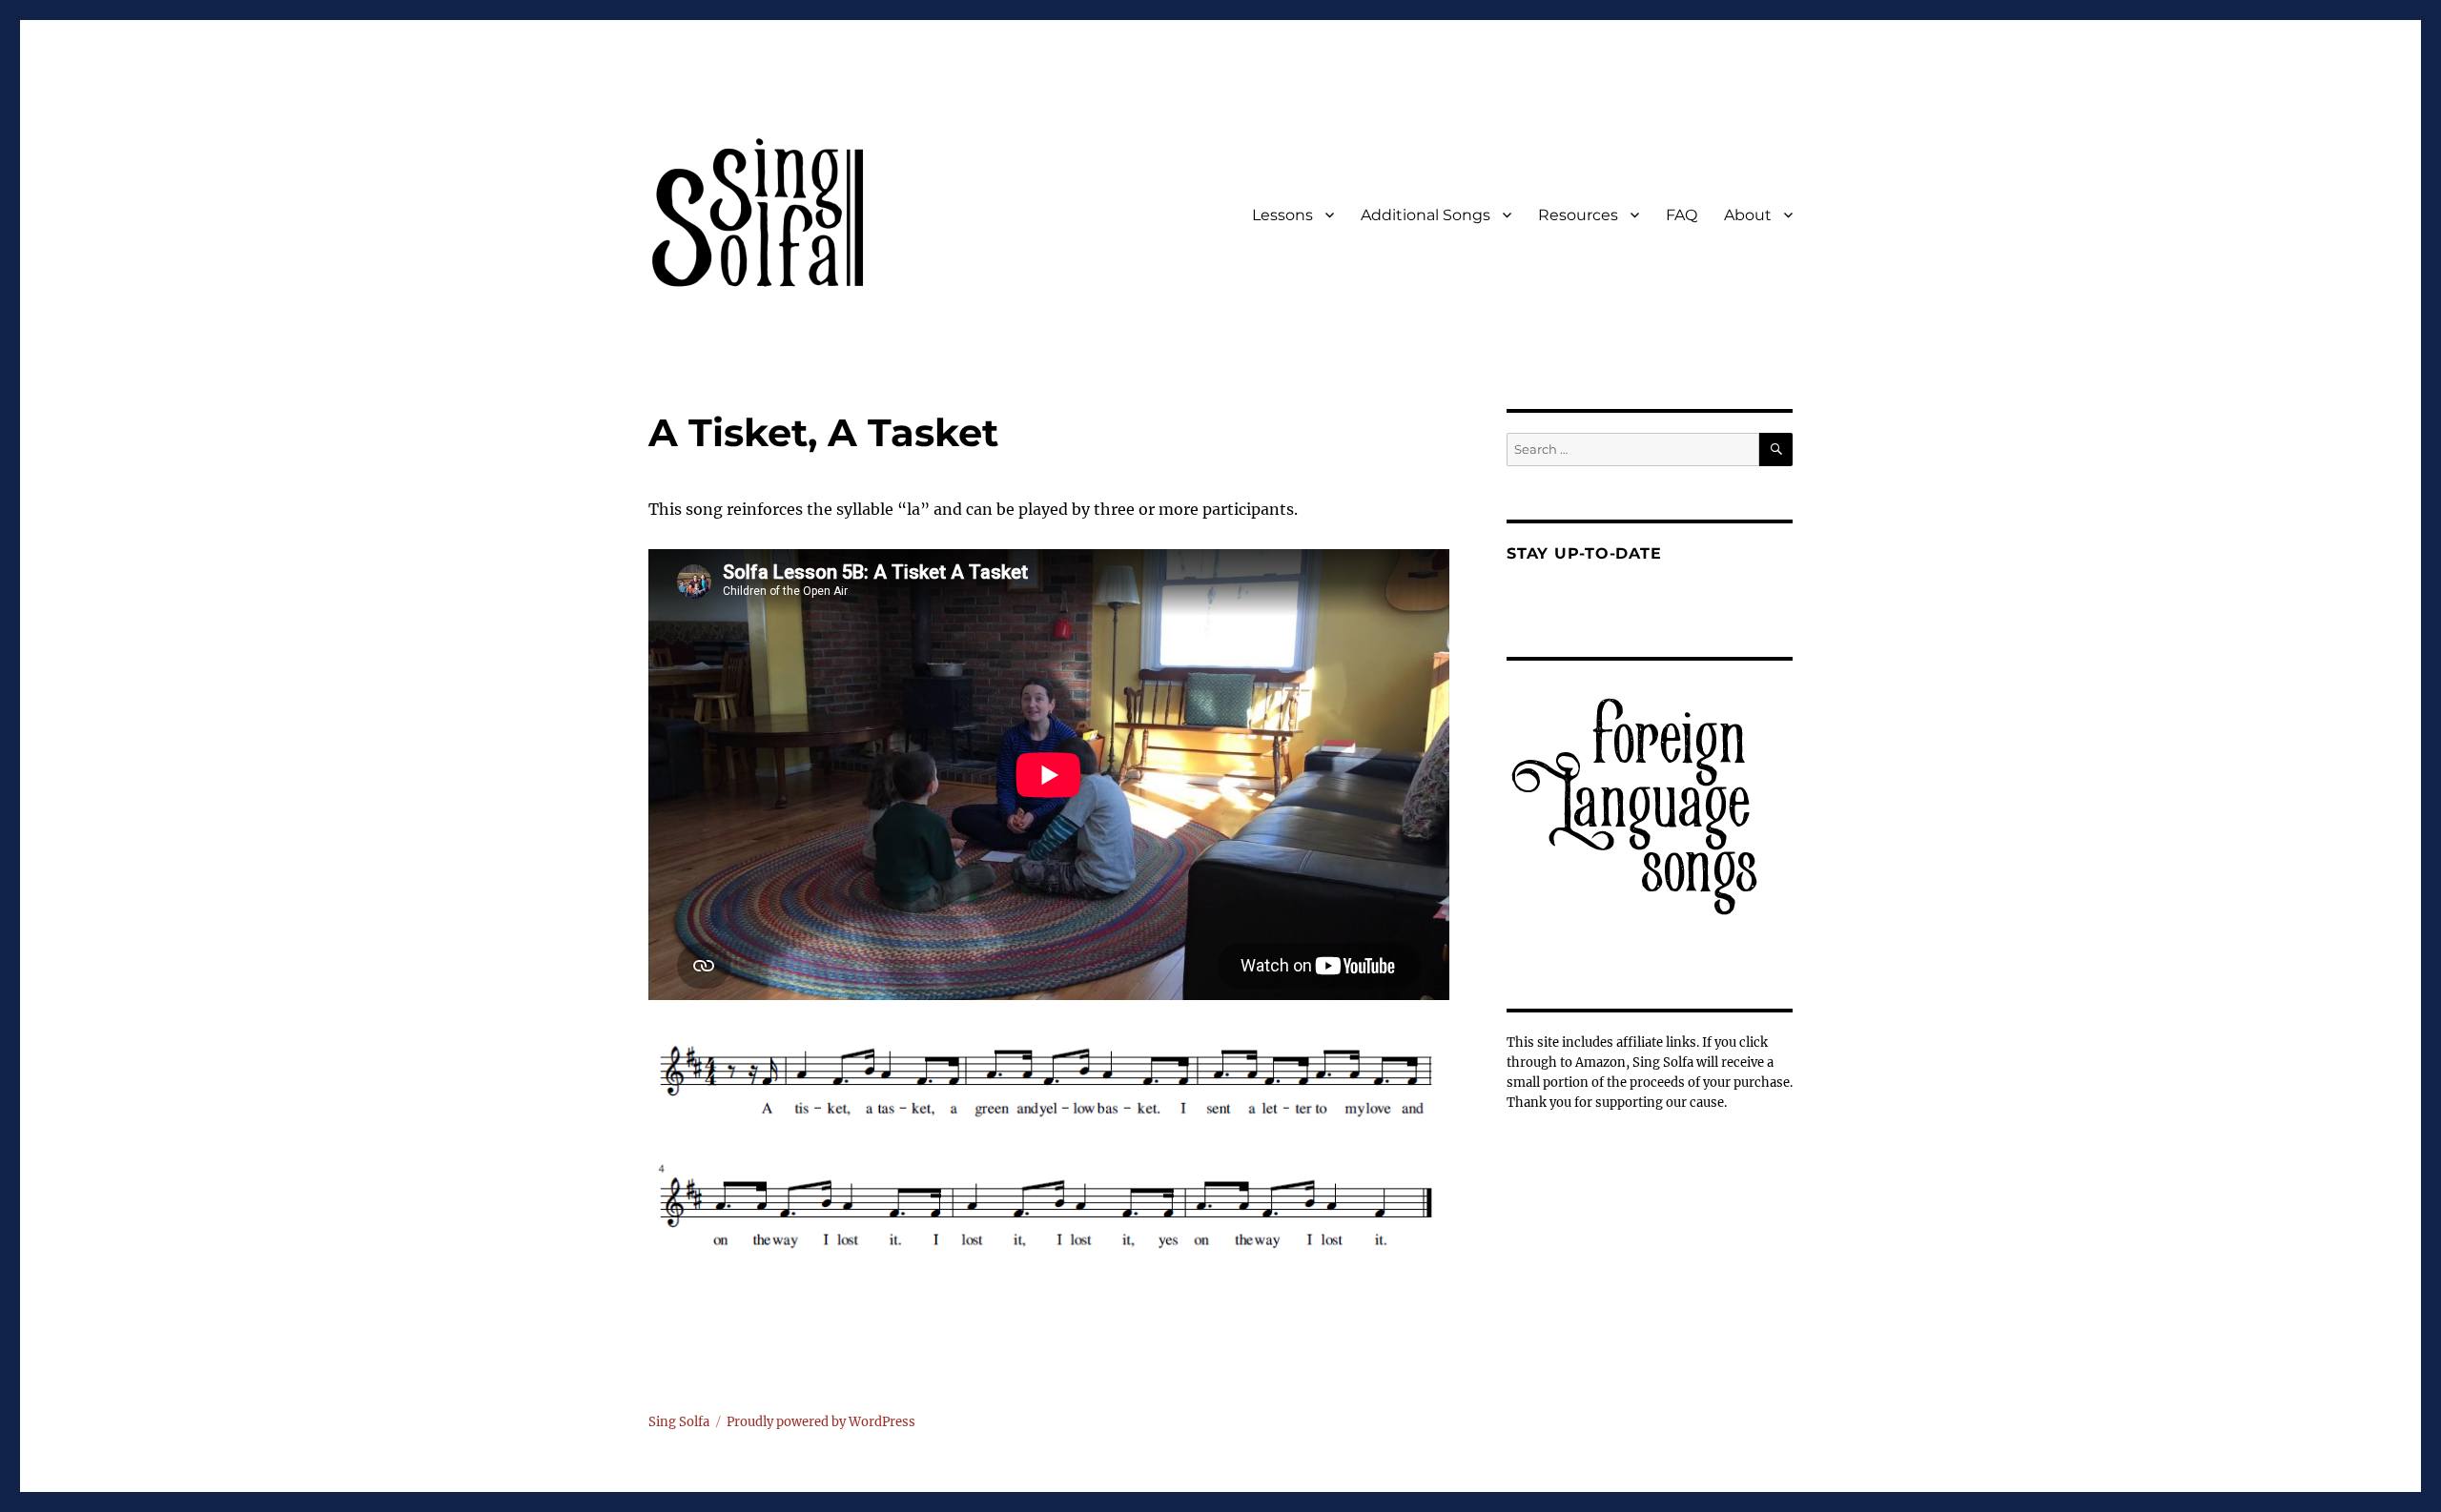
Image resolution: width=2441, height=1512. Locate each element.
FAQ (1682, 215)
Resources (1578, 215)
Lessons (1282, 215)
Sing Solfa (679, 1422)
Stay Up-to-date (1584, 553)
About (1748, 215)
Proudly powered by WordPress (821, 1422)
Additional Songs (1426, 215)
